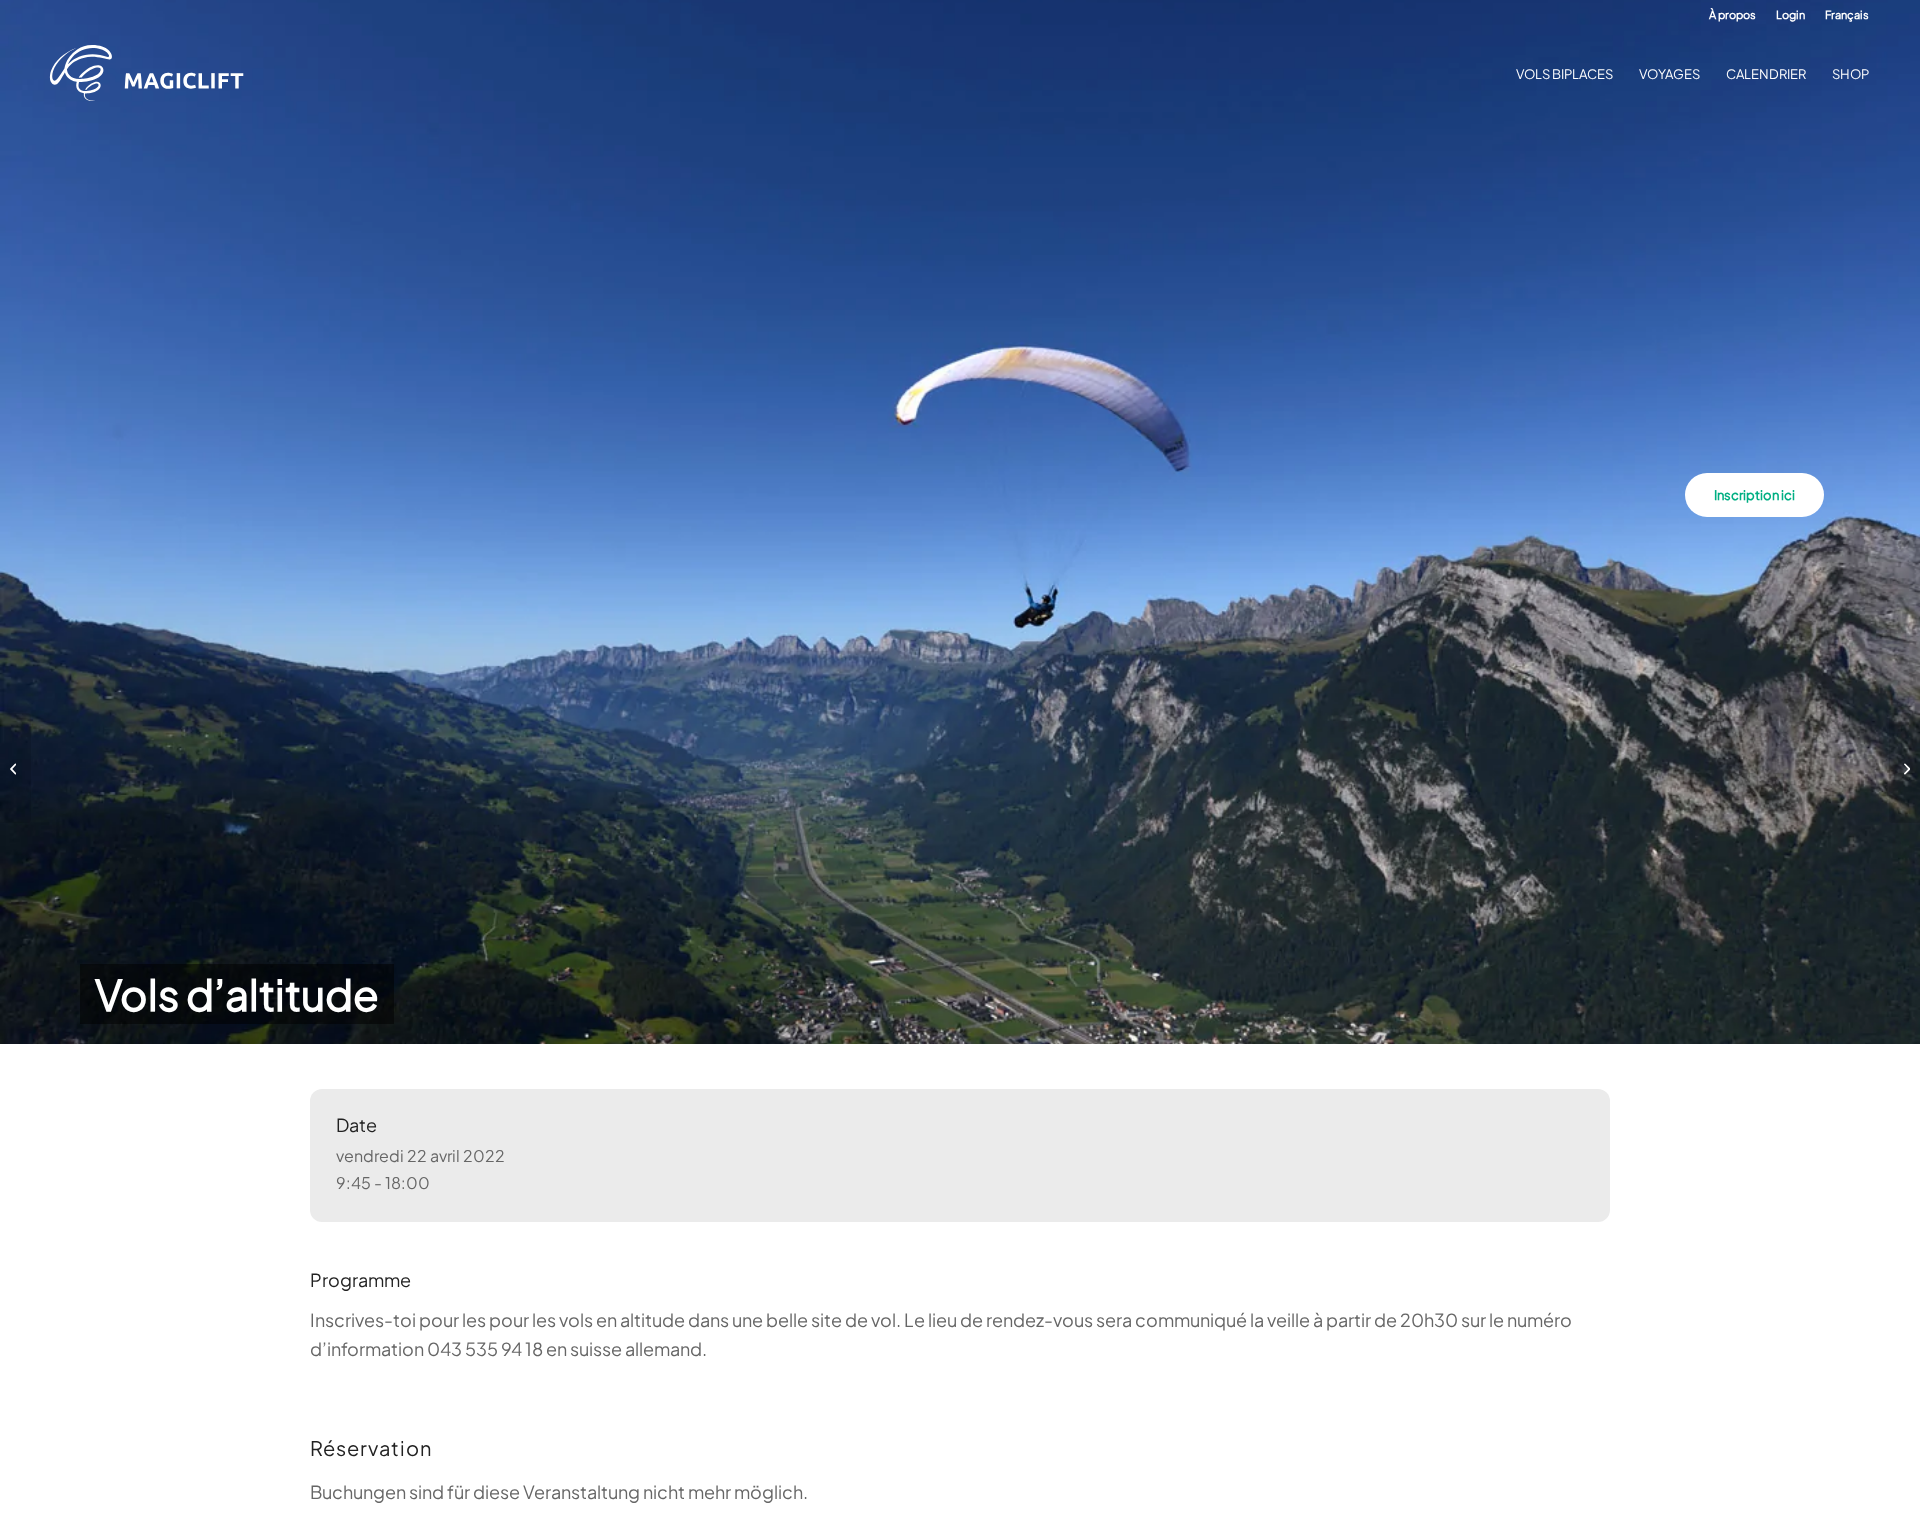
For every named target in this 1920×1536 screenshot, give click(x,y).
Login (1790, 14)
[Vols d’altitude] (15, 768)
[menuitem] (1732, 15)
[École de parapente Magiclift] (153, 74)
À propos (1732, 14)
